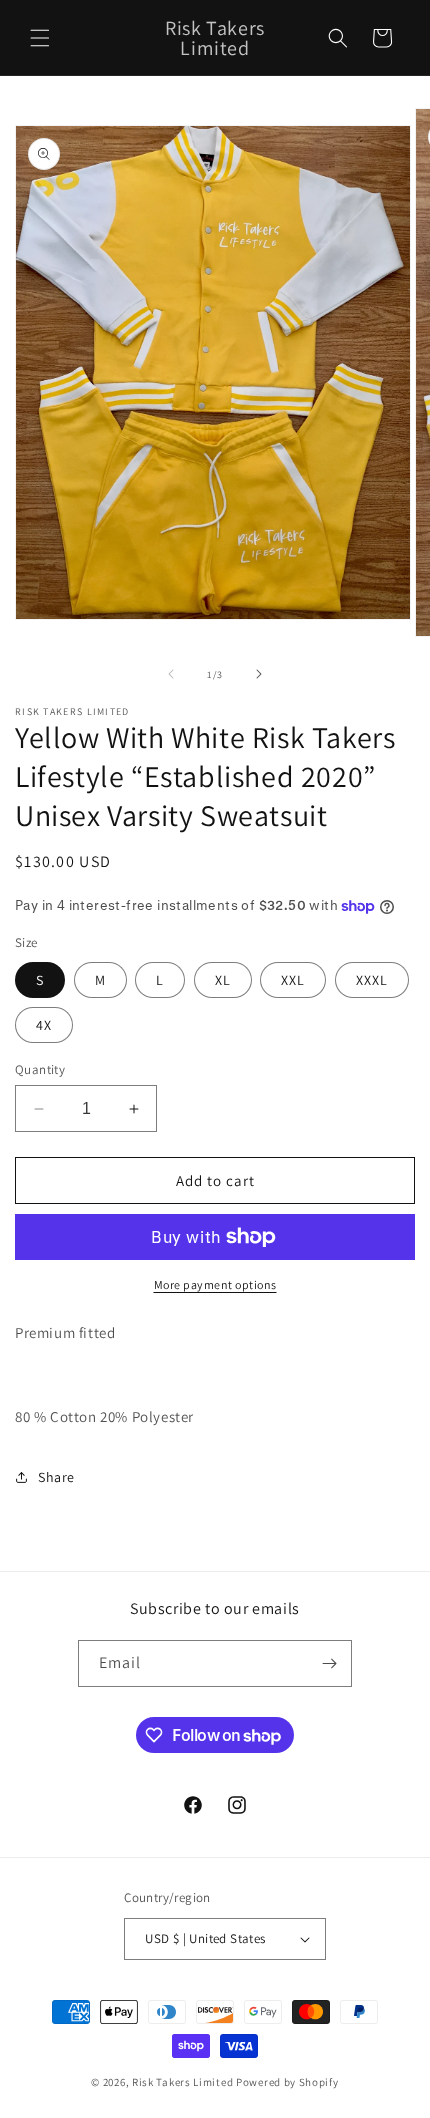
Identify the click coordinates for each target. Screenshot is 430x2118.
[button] (40, 38)
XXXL (372, 980)
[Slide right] (259, 674)
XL (223, 980)
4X (44, 1025)
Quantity (40, 1069)
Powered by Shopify (287, 2082)
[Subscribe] (329, 1663)
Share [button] (56, 1477)
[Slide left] (171, 674)
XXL (293, 980)
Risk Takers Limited (182, 2082)
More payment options (215, 1284)
